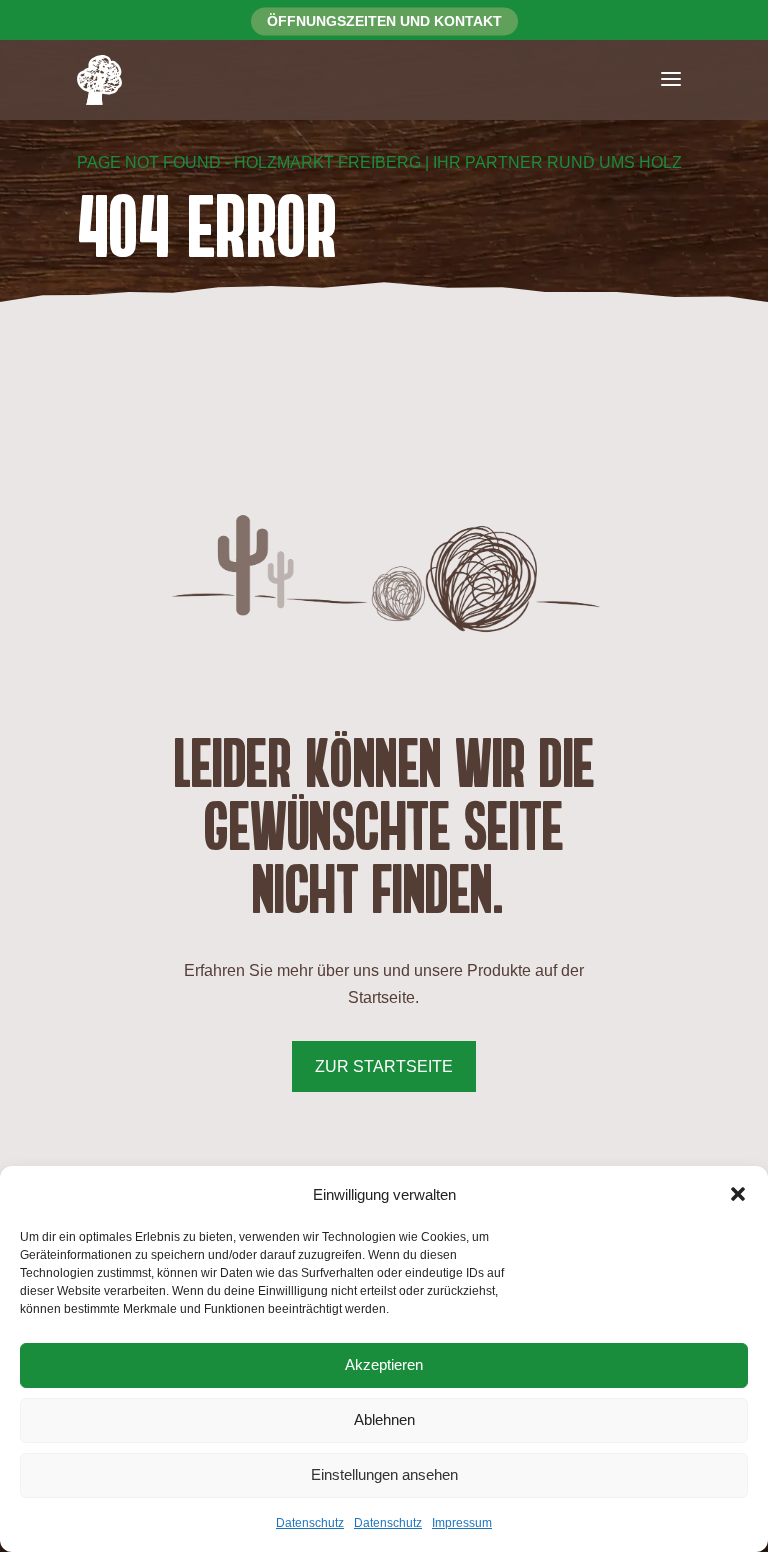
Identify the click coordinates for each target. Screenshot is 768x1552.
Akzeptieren (384, 1364)
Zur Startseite (384, 1066)
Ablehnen (384, 1419)
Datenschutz (310, 1523)
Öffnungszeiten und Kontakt (384, 21)
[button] (738, 1194)
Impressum (462, 1523)
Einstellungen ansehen (384, 1474)
